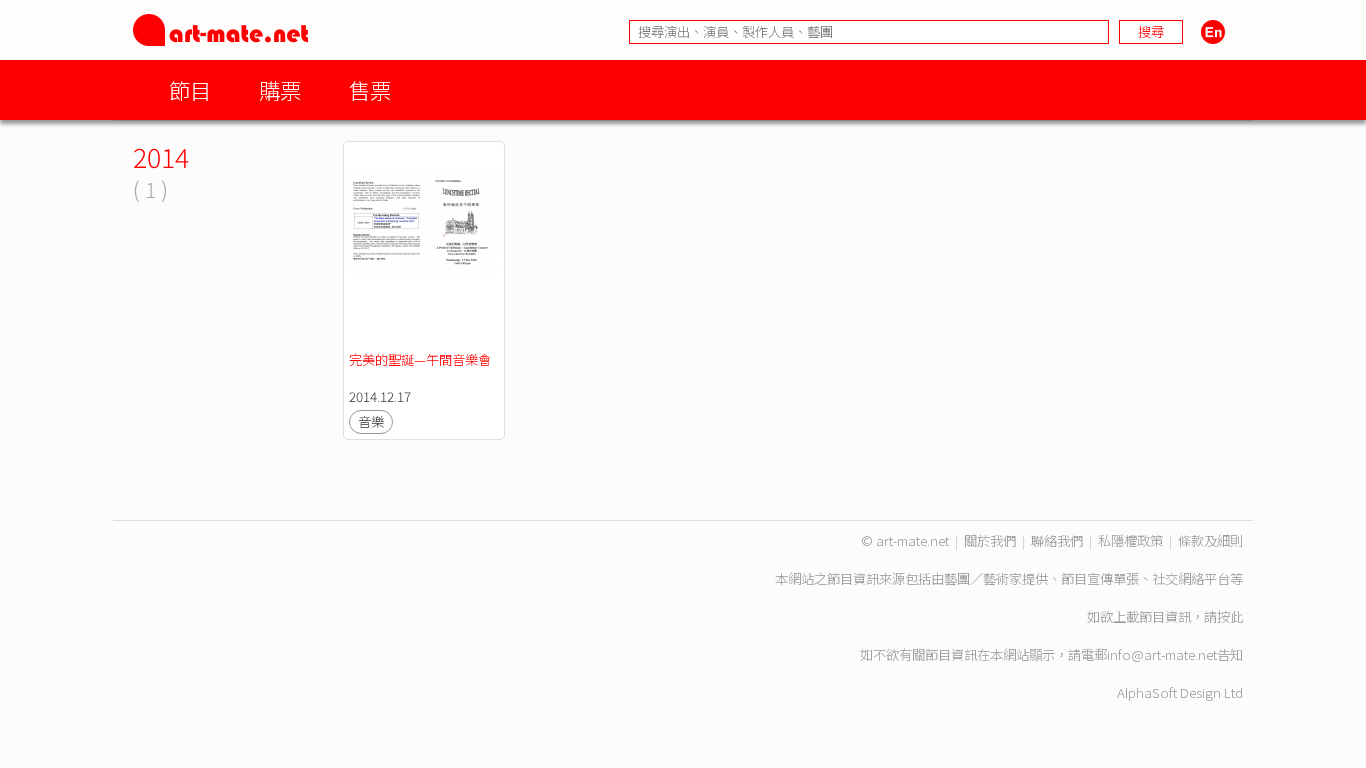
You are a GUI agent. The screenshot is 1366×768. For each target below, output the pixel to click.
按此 (1230, 616)
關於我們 (990, 540)
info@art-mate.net (1162, 654)
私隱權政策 (1130, 540)
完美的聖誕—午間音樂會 (420, 359)
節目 (190, 89)
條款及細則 (1210, 540)
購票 (280, 89)
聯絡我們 (1057, 540)
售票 (370, 89)
